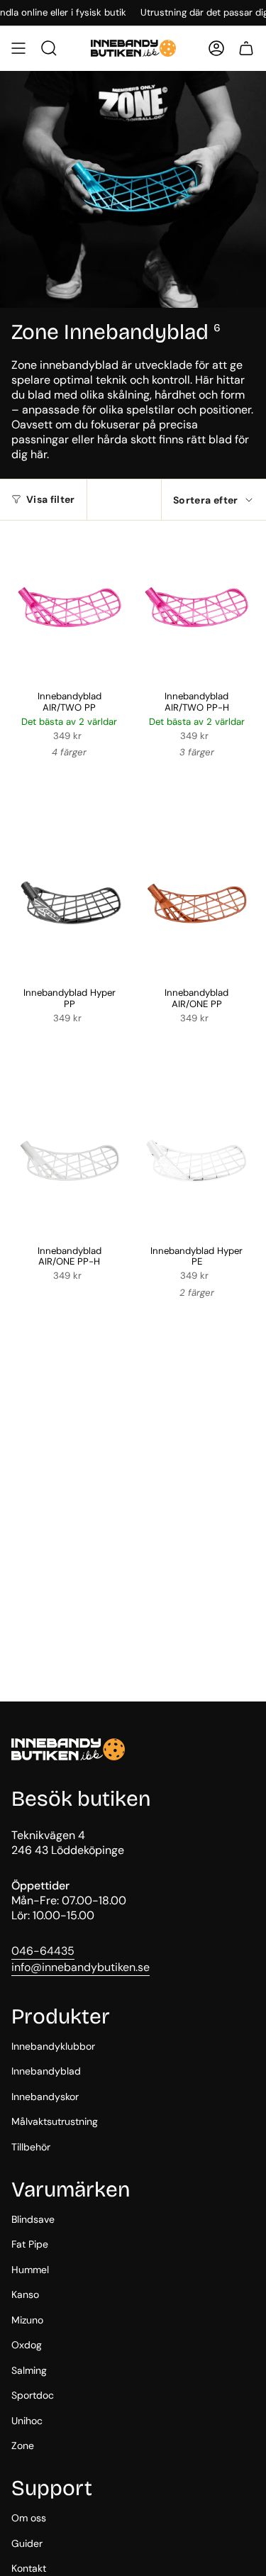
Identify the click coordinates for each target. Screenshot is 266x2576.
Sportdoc (33, 2395)
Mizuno (27, 2320)
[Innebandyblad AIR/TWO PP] (70, 607)
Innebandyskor (45, 2097)
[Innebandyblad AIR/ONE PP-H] (70, 1161)
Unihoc (27, 2421)
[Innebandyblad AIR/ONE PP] (197, 903)
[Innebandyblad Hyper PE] (197, 1161)
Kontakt (29, 2568)
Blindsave (33, 2219)
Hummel (30, 2270)
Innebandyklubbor (53, 2046)
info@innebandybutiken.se (81, 1967)
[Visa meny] (18, 48)
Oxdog (27, 2345)
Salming (29, 2370)
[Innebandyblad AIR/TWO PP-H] (197, 607)
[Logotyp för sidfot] (68, 1749)
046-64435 (43, 1951)
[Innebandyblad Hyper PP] (70, 903)
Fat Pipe (30, 2244)
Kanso (25, 2294)
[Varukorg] (246, 48)
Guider (27, 2543)
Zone (23, 2445)
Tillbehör (31, 2147)
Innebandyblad (46, 2071)
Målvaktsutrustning (55, 2121)
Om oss (29, 2518)
